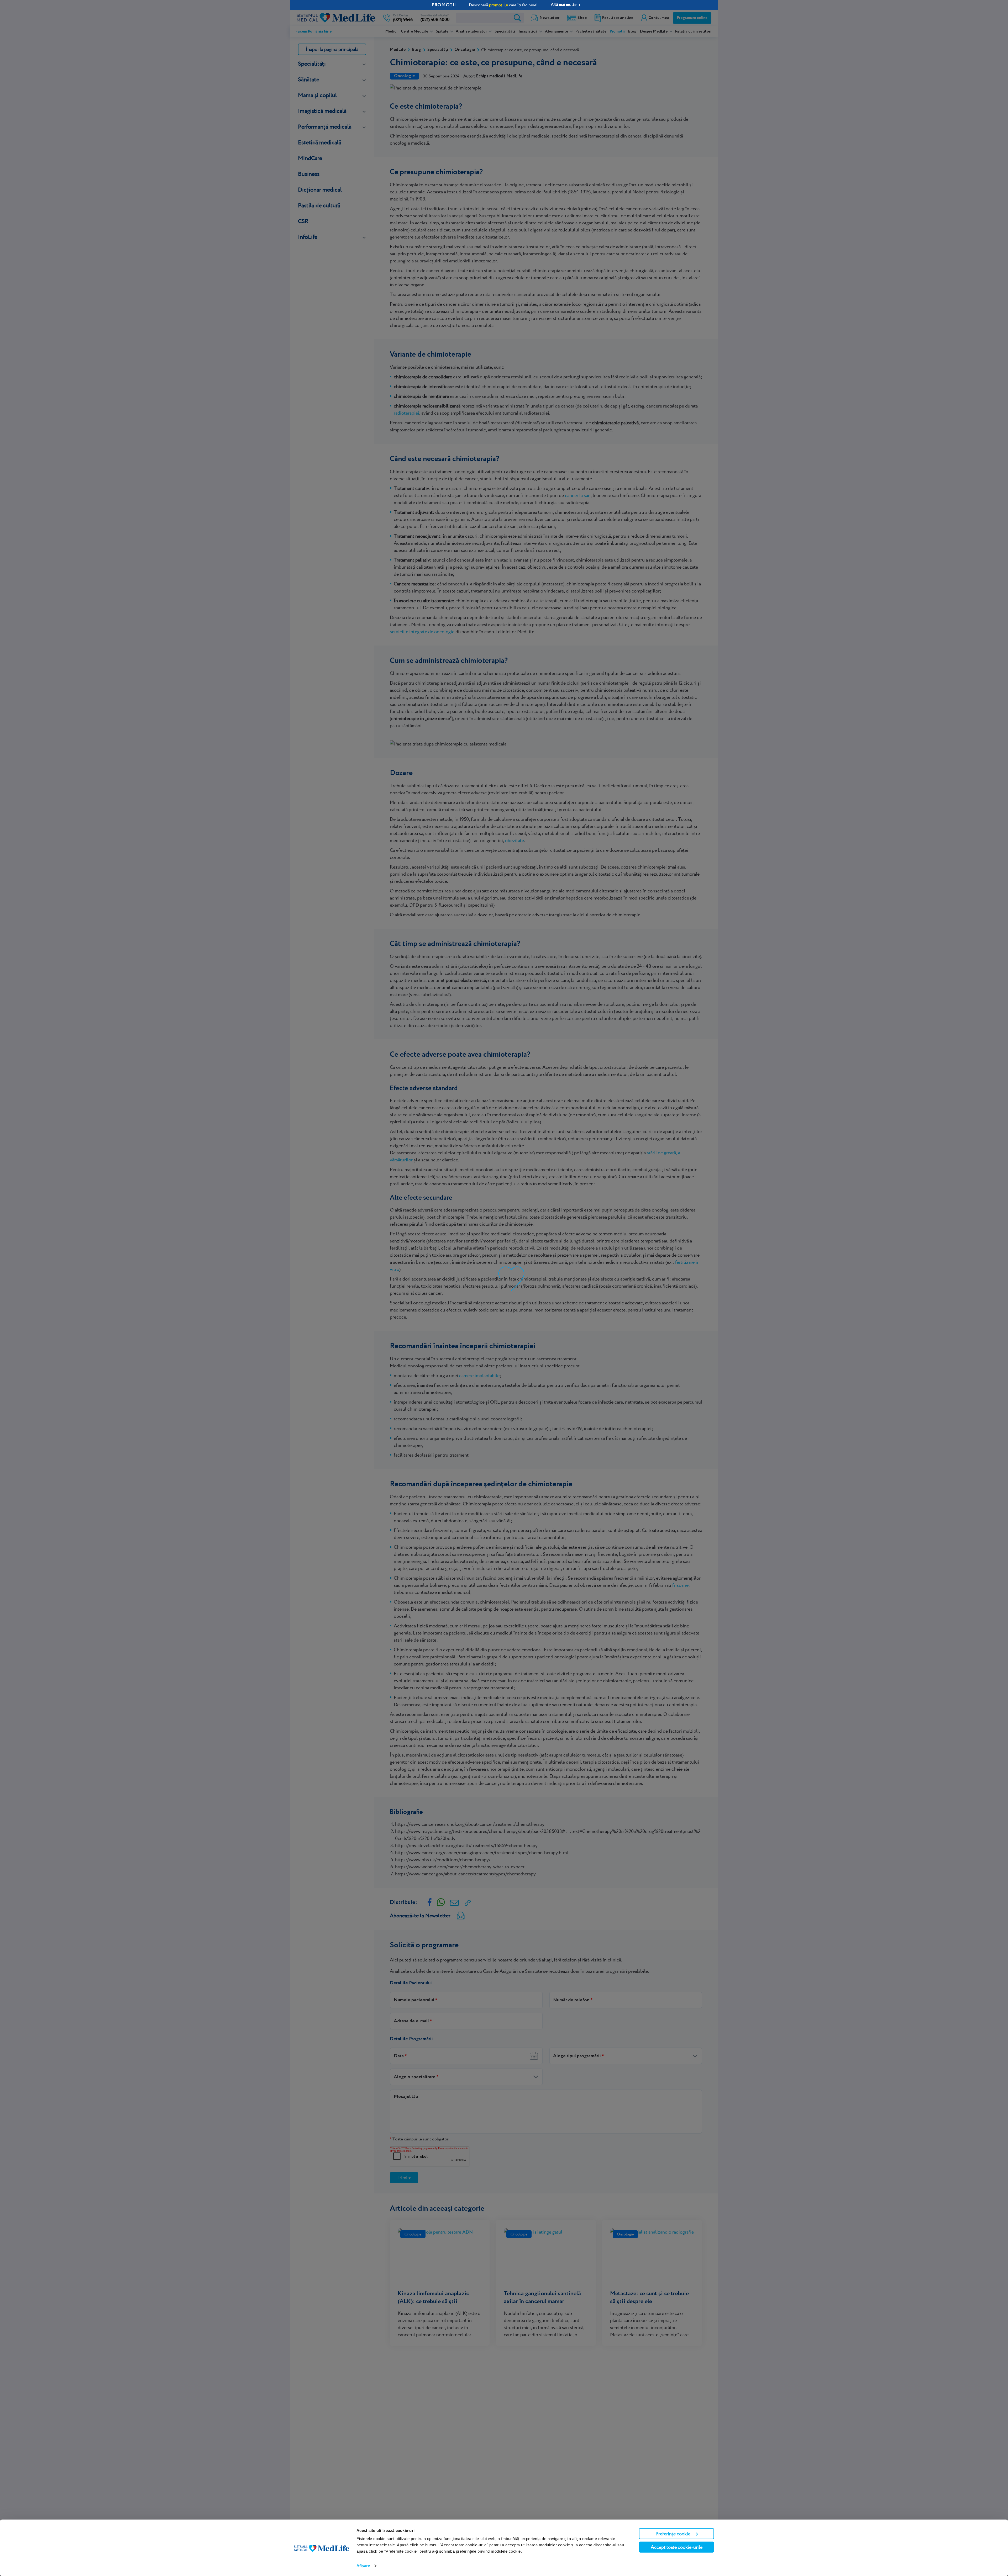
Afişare (363, 2566)
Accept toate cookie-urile (677, 2547)
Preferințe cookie (673, 2534)
